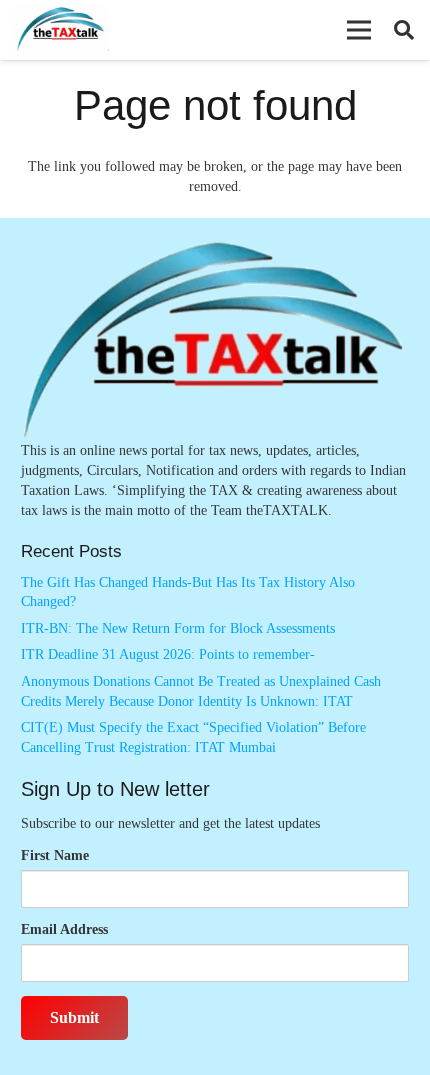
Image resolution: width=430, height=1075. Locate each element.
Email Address (64, 929)
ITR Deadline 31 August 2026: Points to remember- (168, 654)
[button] (359, 30)
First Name (55, 855)
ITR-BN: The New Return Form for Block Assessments (178, 628)
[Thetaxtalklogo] (61, 30)
